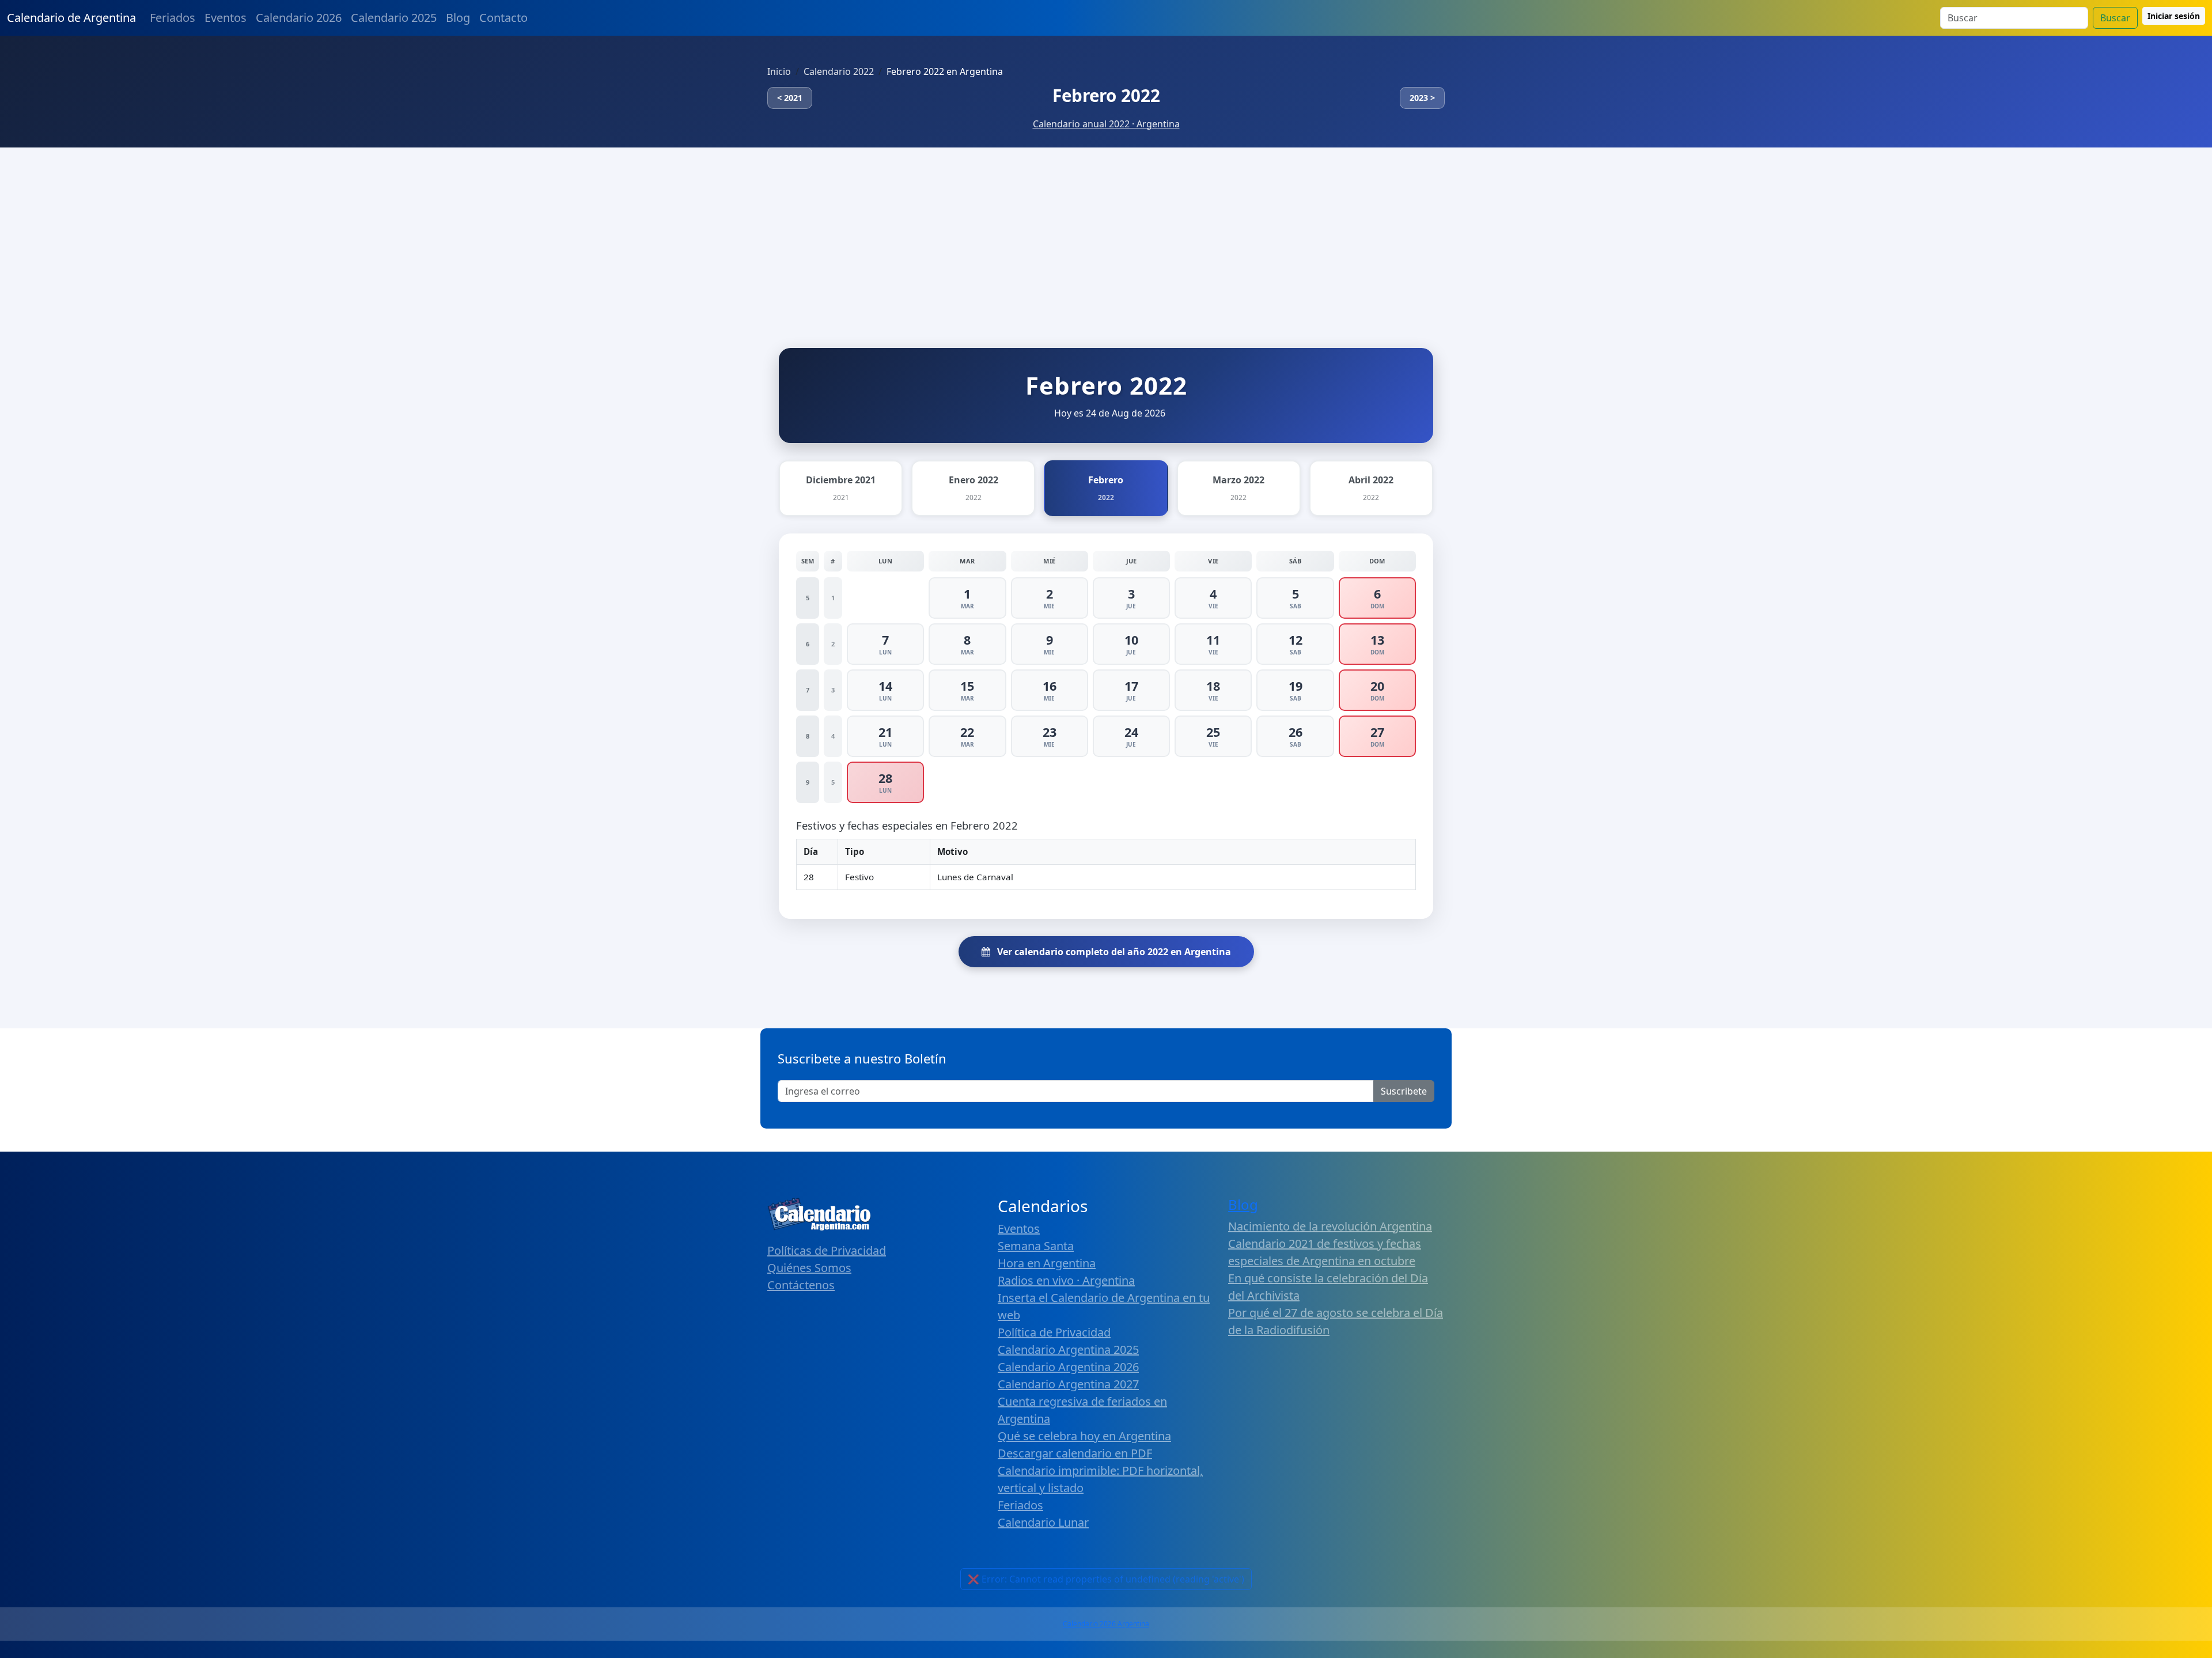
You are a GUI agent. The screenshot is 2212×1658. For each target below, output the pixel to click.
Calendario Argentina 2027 (1068, 1384)
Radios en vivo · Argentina (1066, 1280)
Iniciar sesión (2174, 16)
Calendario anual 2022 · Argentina (1106, 124)
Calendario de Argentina (71, 18)
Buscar (2115, 18)
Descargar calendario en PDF (1075, 1453)
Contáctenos (801, 1285)
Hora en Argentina (1047, 1263)
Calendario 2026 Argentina (1106, 1624)
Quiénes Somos (809, 1268)
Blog (458, 18)
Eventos (226, 18)
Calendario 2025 (394, 18)
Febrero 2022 (1106, 95)
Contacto (503, 18)
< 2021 (790, 98)
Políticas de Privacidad (827, 1250)
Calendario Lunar (1043, 1522)
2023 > (1422, 98)
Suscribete (1404, 1091)
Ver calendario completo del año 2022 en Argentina (1113, 952)
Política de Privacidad (1054, 1332)
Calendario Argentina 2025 (1068, 1350)
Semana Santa (1036, 1246)
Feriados (173, 18)
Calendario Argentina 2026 (1068, 1367)
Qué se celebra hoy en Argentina (1084, 1436)
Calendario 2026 (299, 18)
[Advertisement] (1106, 234)
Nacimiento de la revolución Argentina (1330, 1226)
